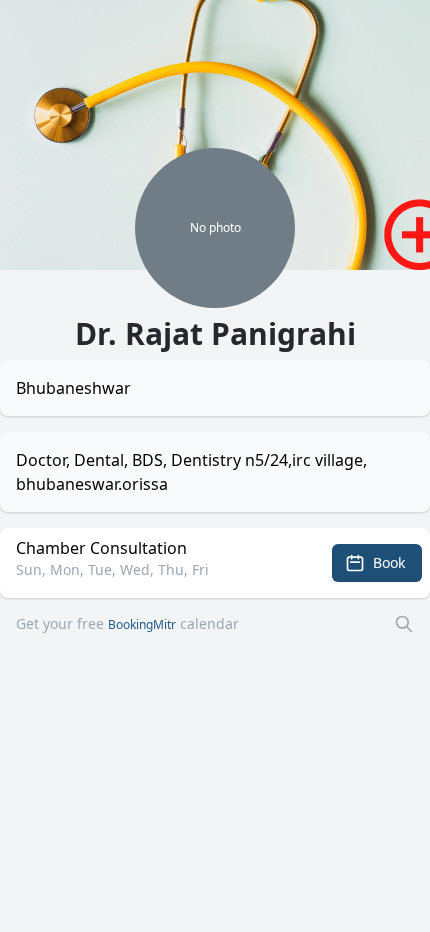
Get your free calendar (127, 623)
